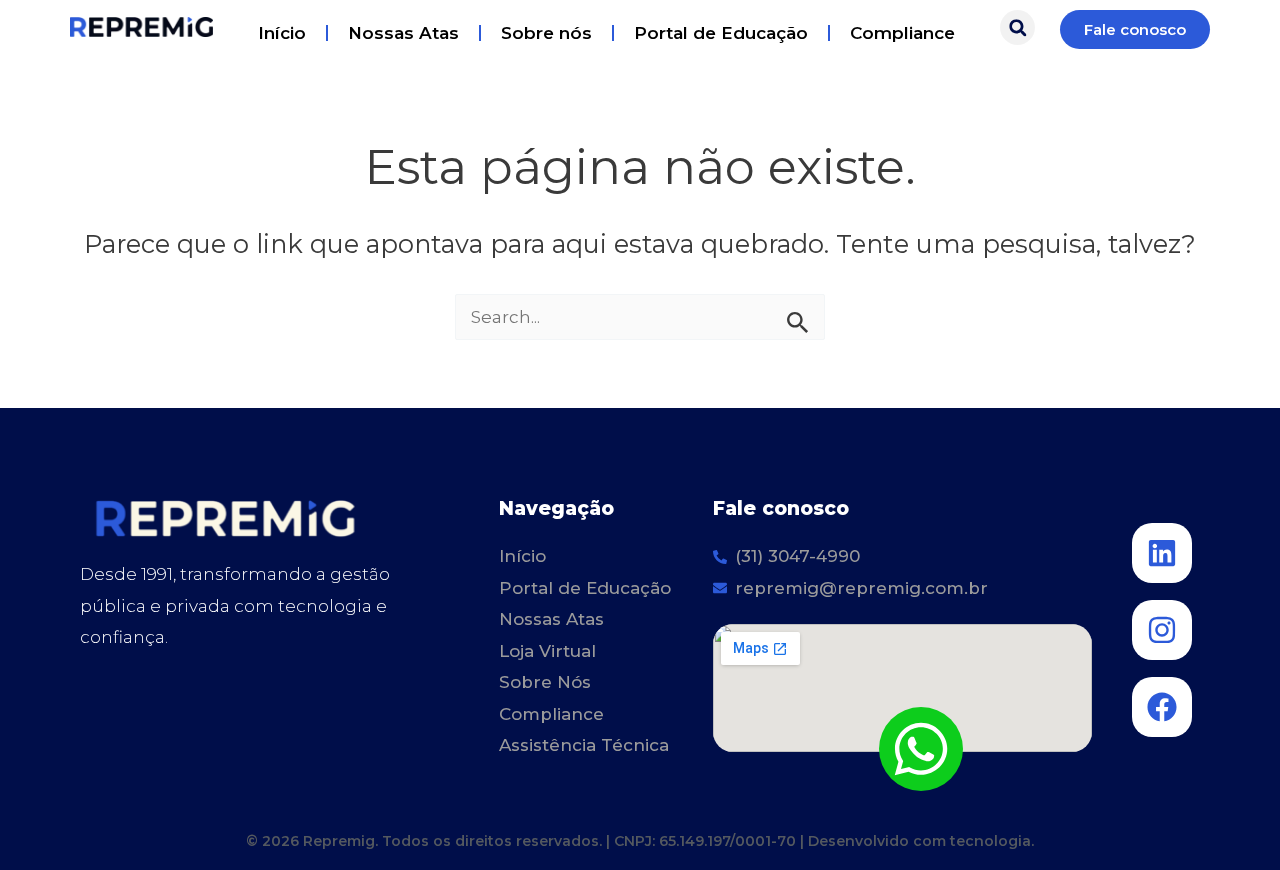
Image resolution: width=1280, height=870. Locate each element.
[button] (1017, 27)
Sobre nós (546, 33)
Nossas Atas (403, 33)
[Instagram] (1162, 630)
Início (282, 33)
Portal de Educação (721, 33)
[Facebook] (1162, 707)
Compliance (902, 33)
